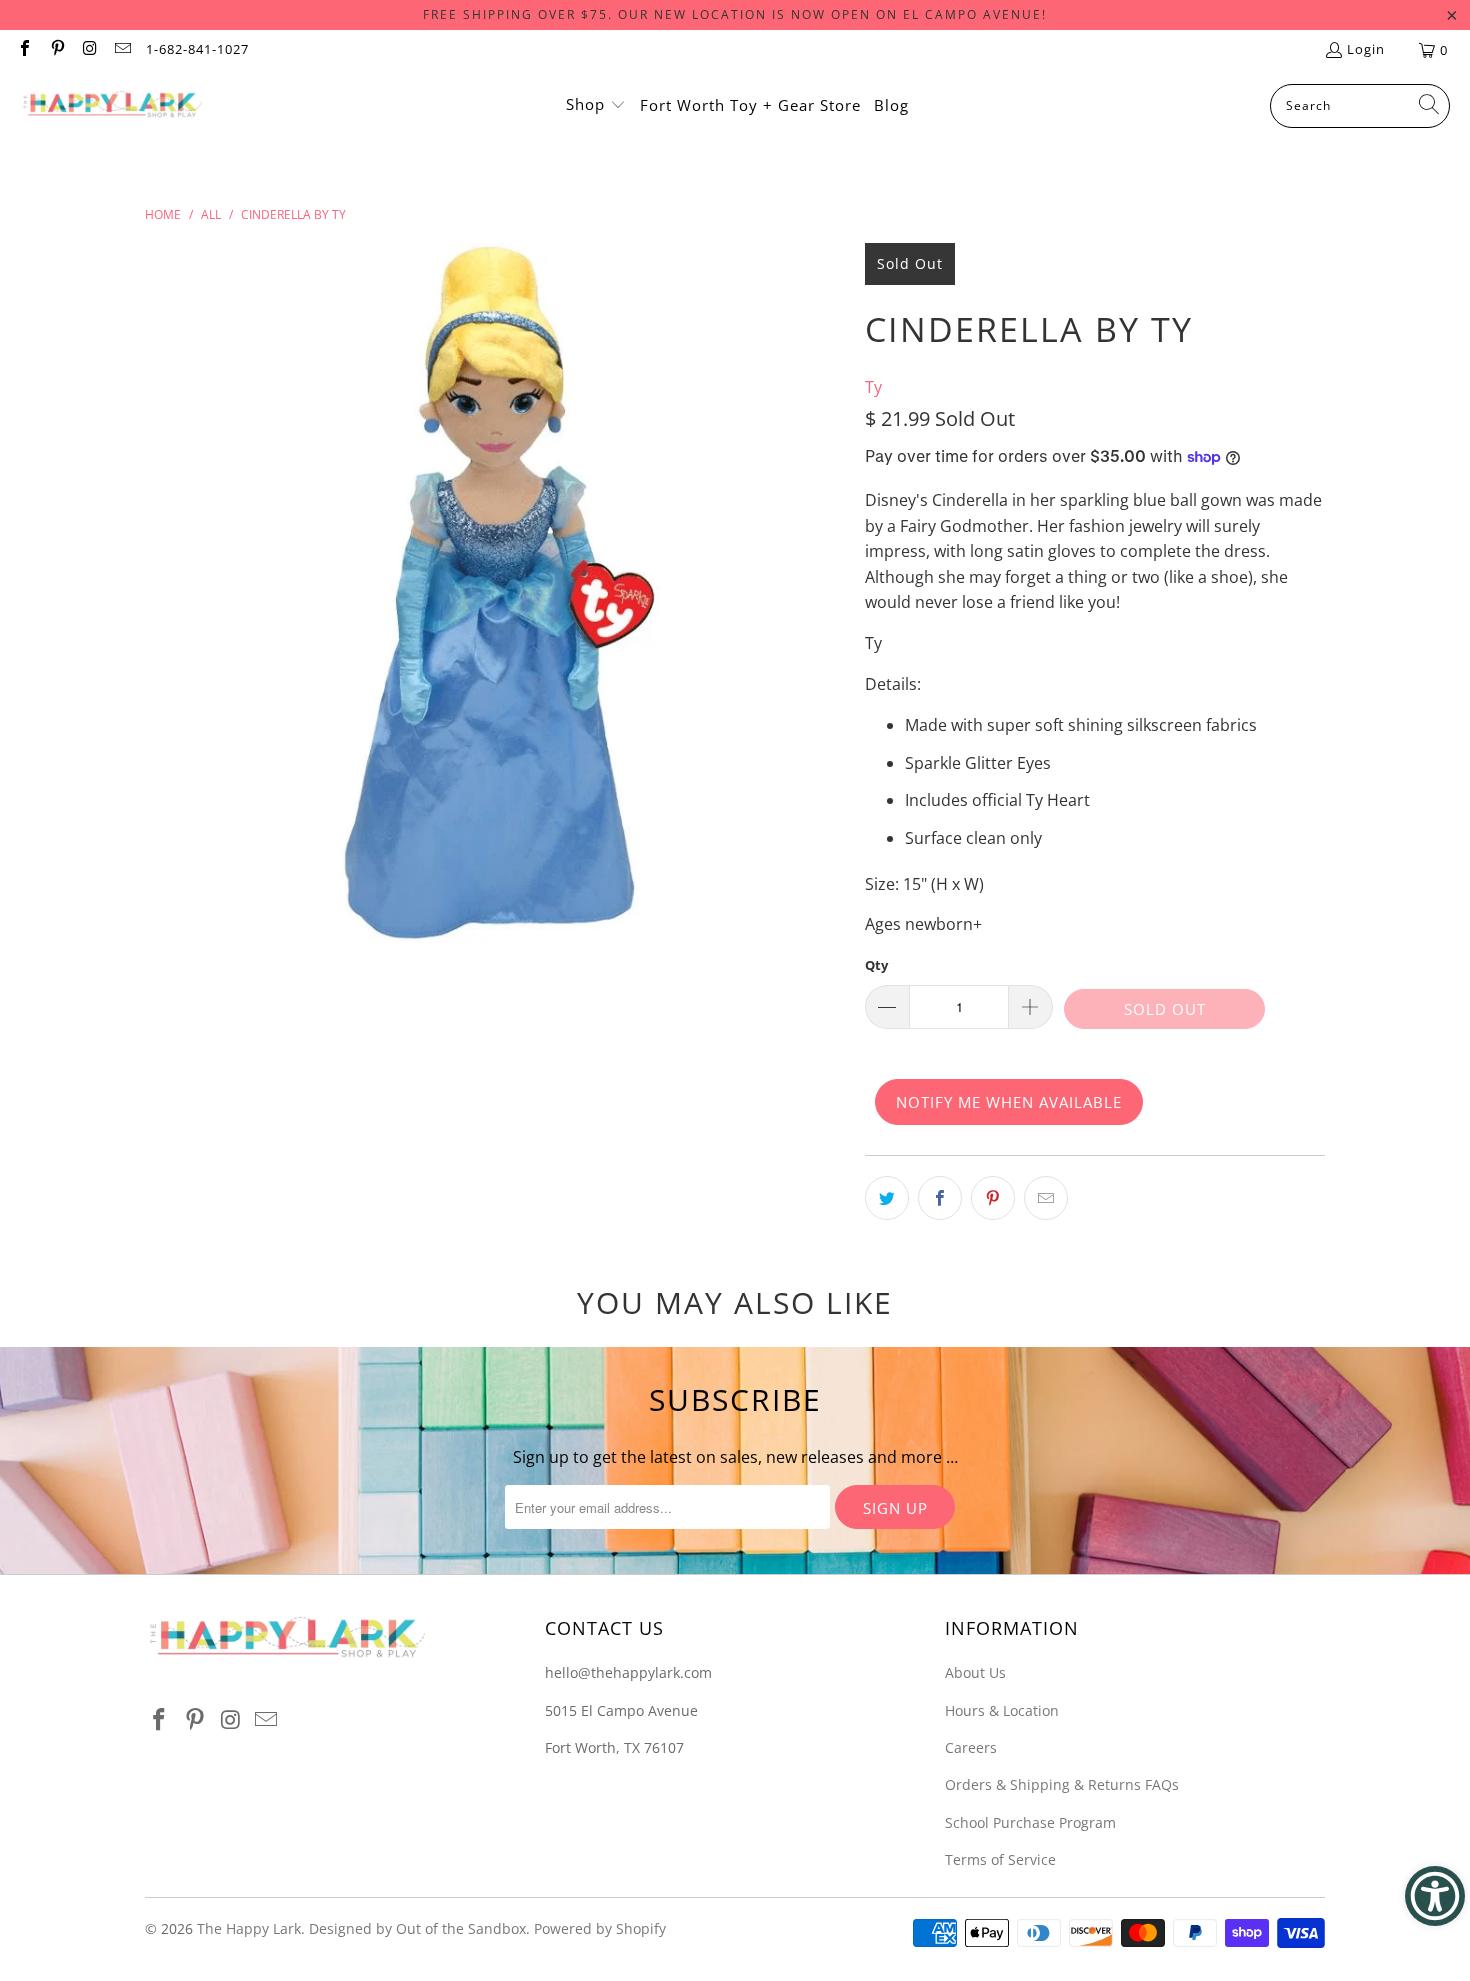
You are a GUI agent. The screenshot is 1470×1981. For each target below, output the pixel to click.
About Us (975, 1672)
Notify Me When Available (1009, 1102)
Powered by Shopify (600, 1928)
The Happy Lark (249, 1928)
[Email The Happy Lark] (121, 50)
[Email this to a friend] (1046, 1198)
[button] (596, 106)
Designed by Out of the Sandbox (417, 1928)
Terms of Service (1000, 1859)
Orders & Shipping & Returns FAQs (1062, 1784)
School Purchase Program (1030, 1822)
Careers (971, 1747)
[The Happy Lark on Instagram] (89, 50)
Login (1366, 49)
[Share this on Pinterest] (993, 1198)
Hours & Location (1002, 1710)
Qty (876, 965)
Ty (873, 387)
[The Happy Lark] (112, 106)
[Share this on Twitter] (887, 1198)
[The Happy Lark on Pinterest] (56, 50)
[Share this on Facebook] (940, 1198)
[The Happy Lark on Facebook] (24, 50)
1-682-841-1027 (197, 49)
